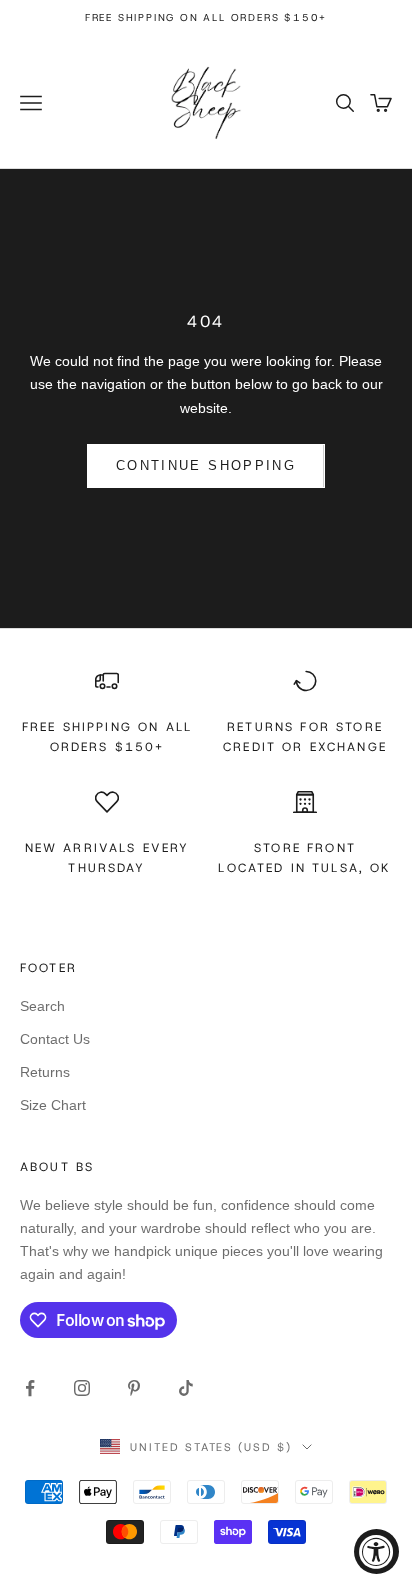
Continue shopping (206, 465)
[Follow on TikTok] (186, 1388)
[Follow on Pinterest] (134, 1388)
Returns (45, 1072)
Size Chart (53, 1105)
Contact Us (55, 1039)
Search (42, 1006)
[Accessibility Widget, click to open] (376, 1551)
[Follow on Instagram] (82, 1388)
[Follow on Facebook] (30, 1388)
